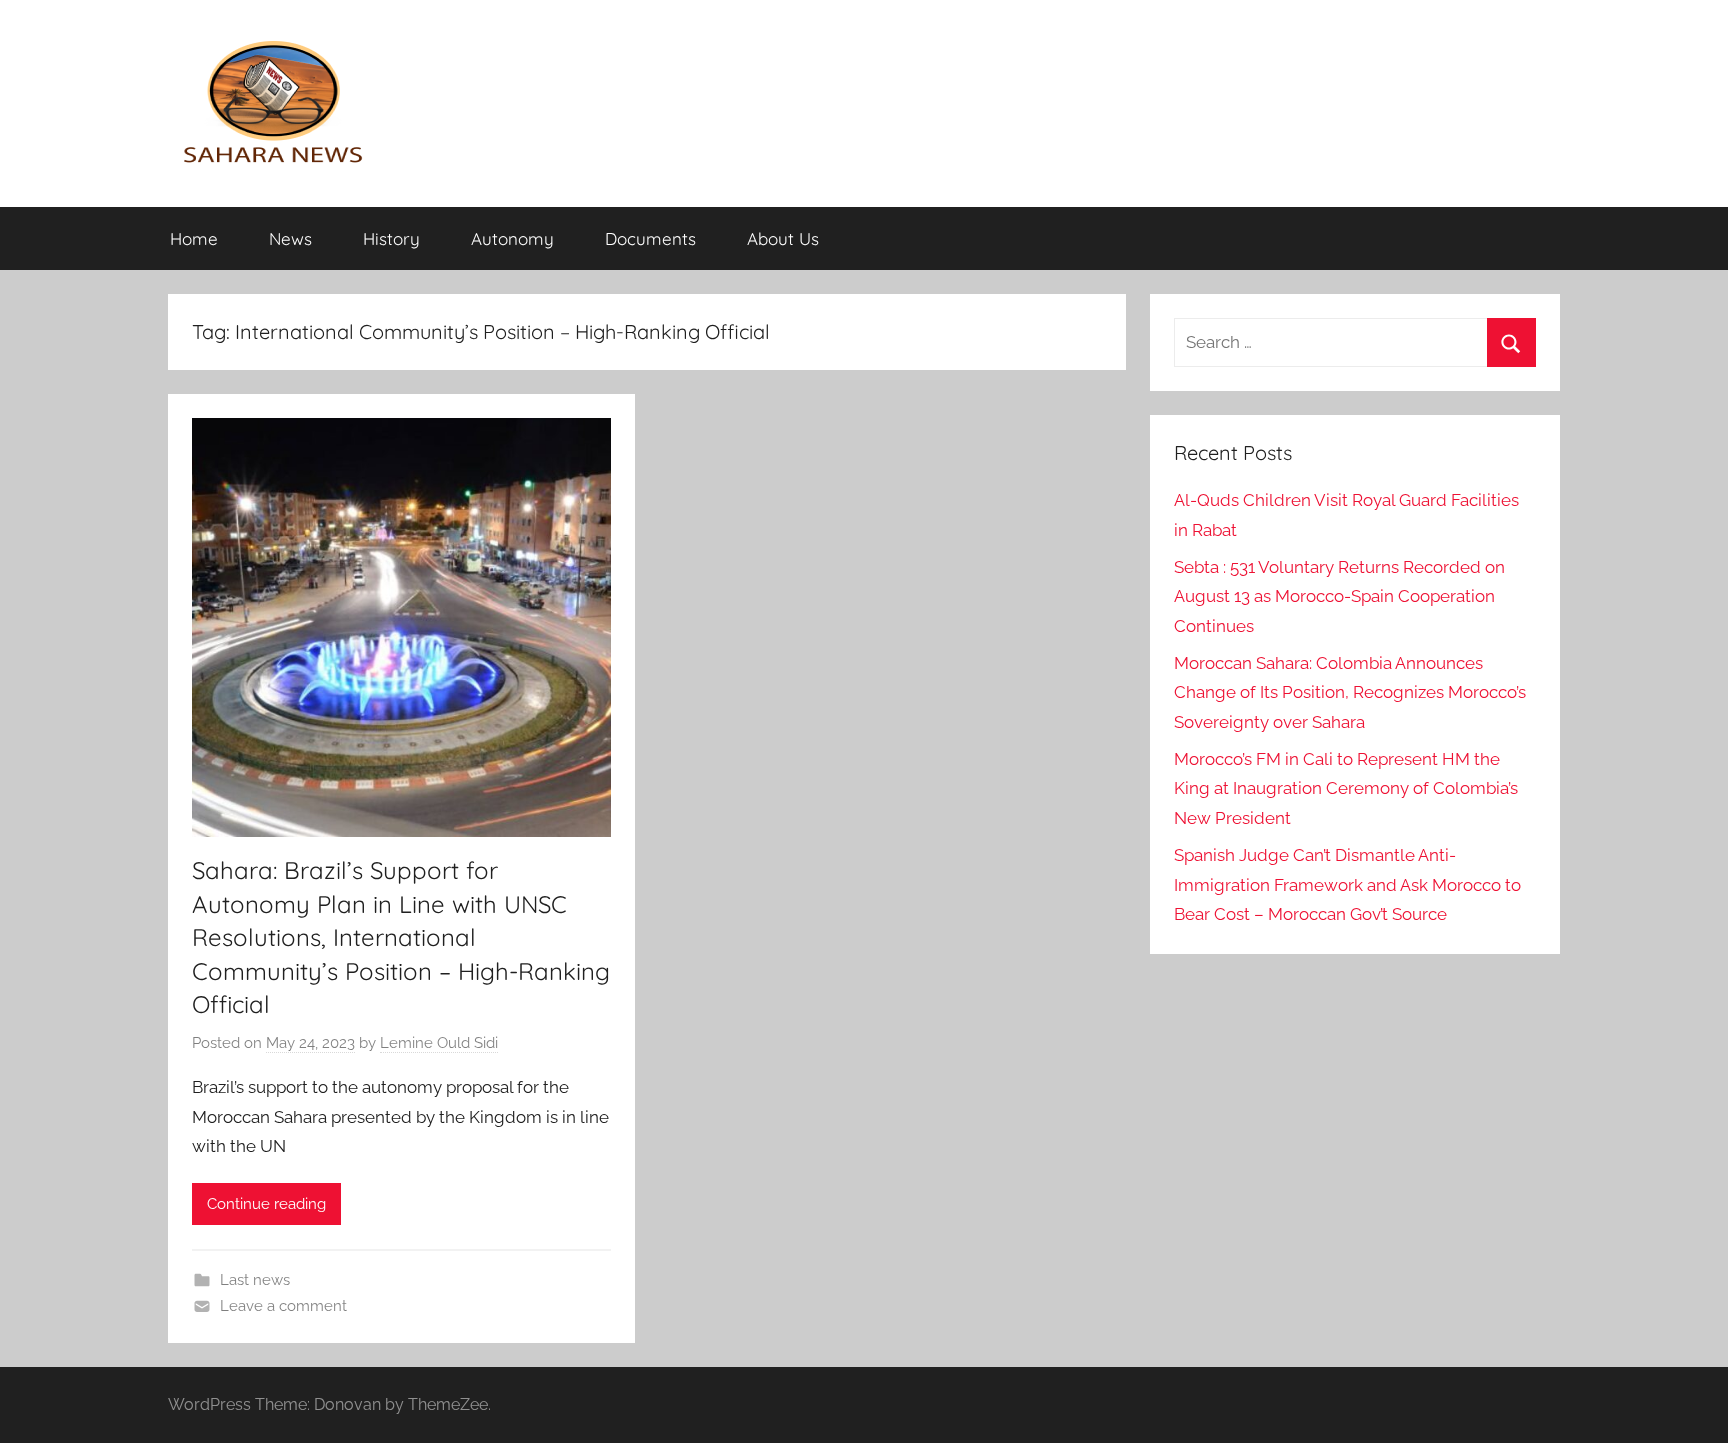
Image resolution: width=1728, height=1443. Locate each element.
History (391, 238)
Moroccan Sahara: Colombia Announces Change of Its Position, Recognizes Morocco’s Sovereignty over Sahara (1350, 693)
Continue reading (266, 1204)
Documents (650, 238)
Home (194, 238)
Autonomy (512, 238)
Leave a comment (283, 1306)
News (290, 238)
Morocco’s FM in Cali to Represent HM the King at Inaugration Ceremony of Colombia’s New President (1346, 789)
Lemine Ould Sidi (439, 1043)
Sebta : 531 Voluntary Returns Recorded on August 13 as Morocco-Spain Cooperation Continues (1339, 597)
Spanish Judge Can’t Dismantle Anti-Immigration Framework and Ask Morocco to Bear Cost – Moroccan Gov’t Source (1347, 885)
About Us (783, 238)
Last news (255, 1280)
